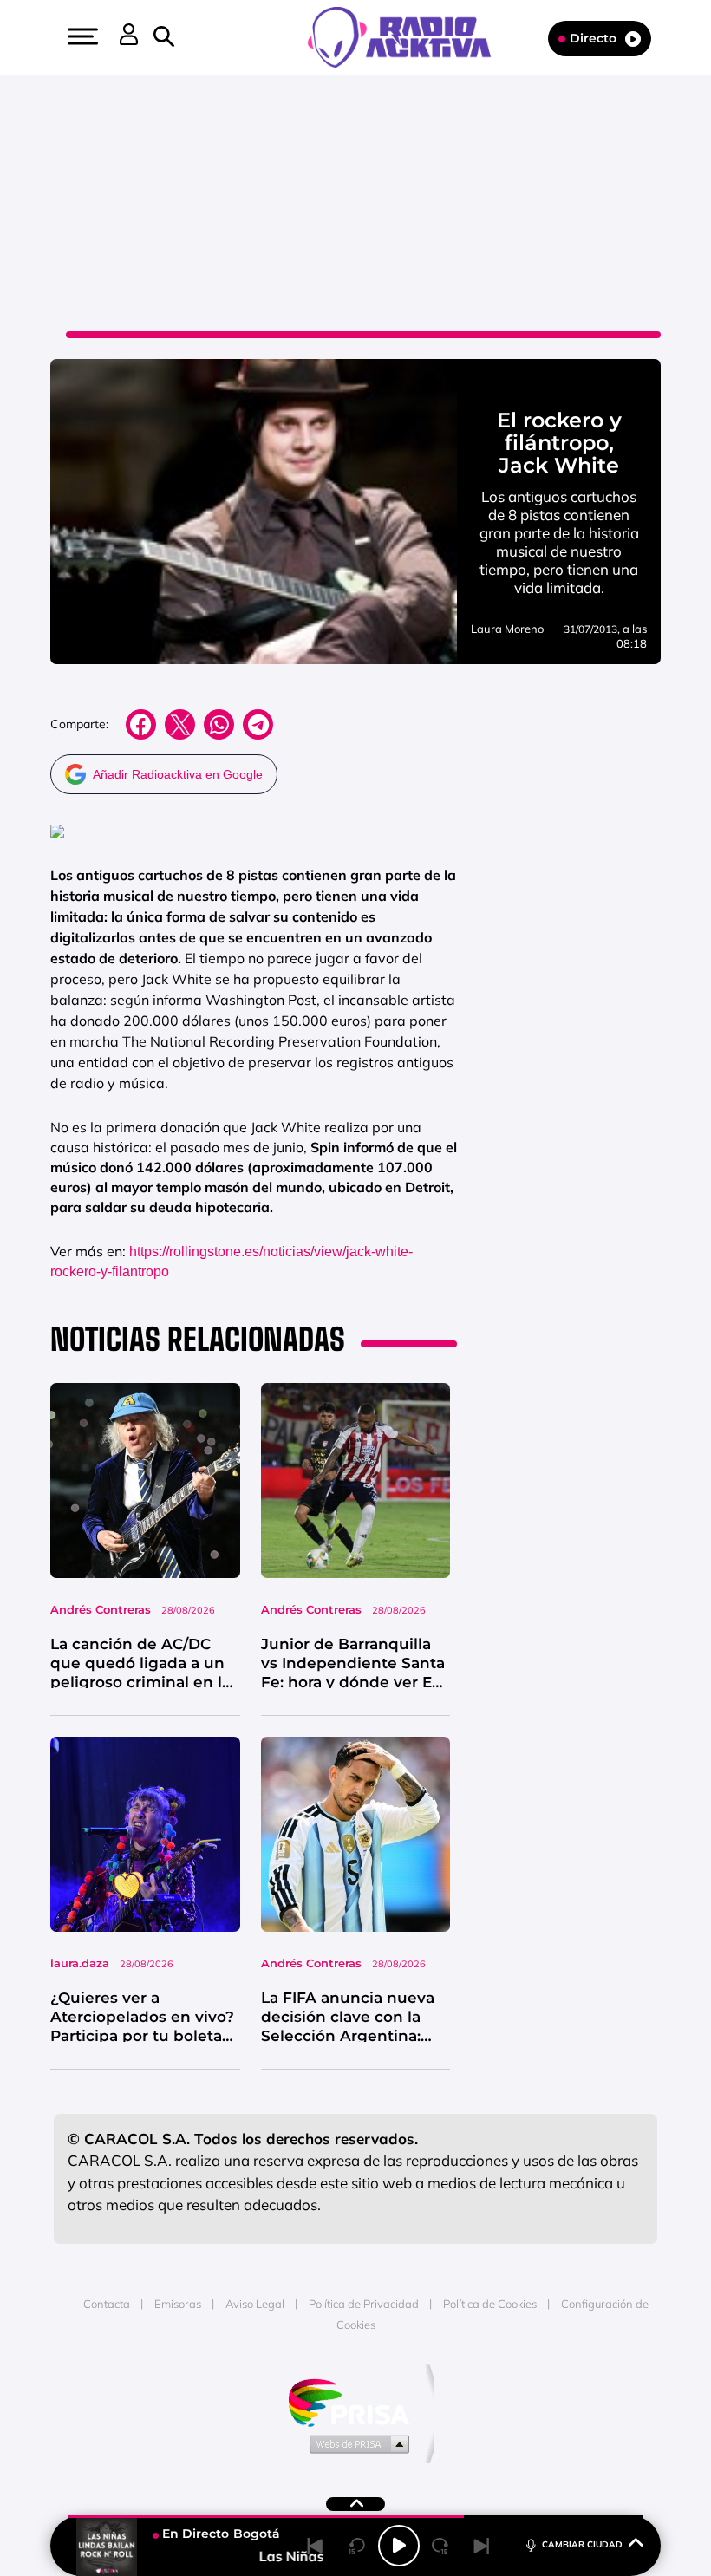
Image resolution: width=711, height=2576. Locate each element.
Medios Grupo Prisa (356, 2443)
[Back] (316, 2546)
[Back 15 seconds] (357, 2546)
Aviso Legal (255, 2304)
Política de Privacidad (364, 2304)
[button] (81, 36)
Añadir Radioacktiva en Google (178, 774)
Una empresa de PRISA (355, 2401)
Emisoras (178, 2304)
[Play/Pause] (399, 2546)
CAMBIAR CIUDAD (582, 2544)
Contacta (107, 2304)
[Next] (482, 2546)
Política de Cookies (490, 2304)
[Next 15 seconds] (440, 2546)
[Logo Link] (408, 36)
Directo (593, 38)
